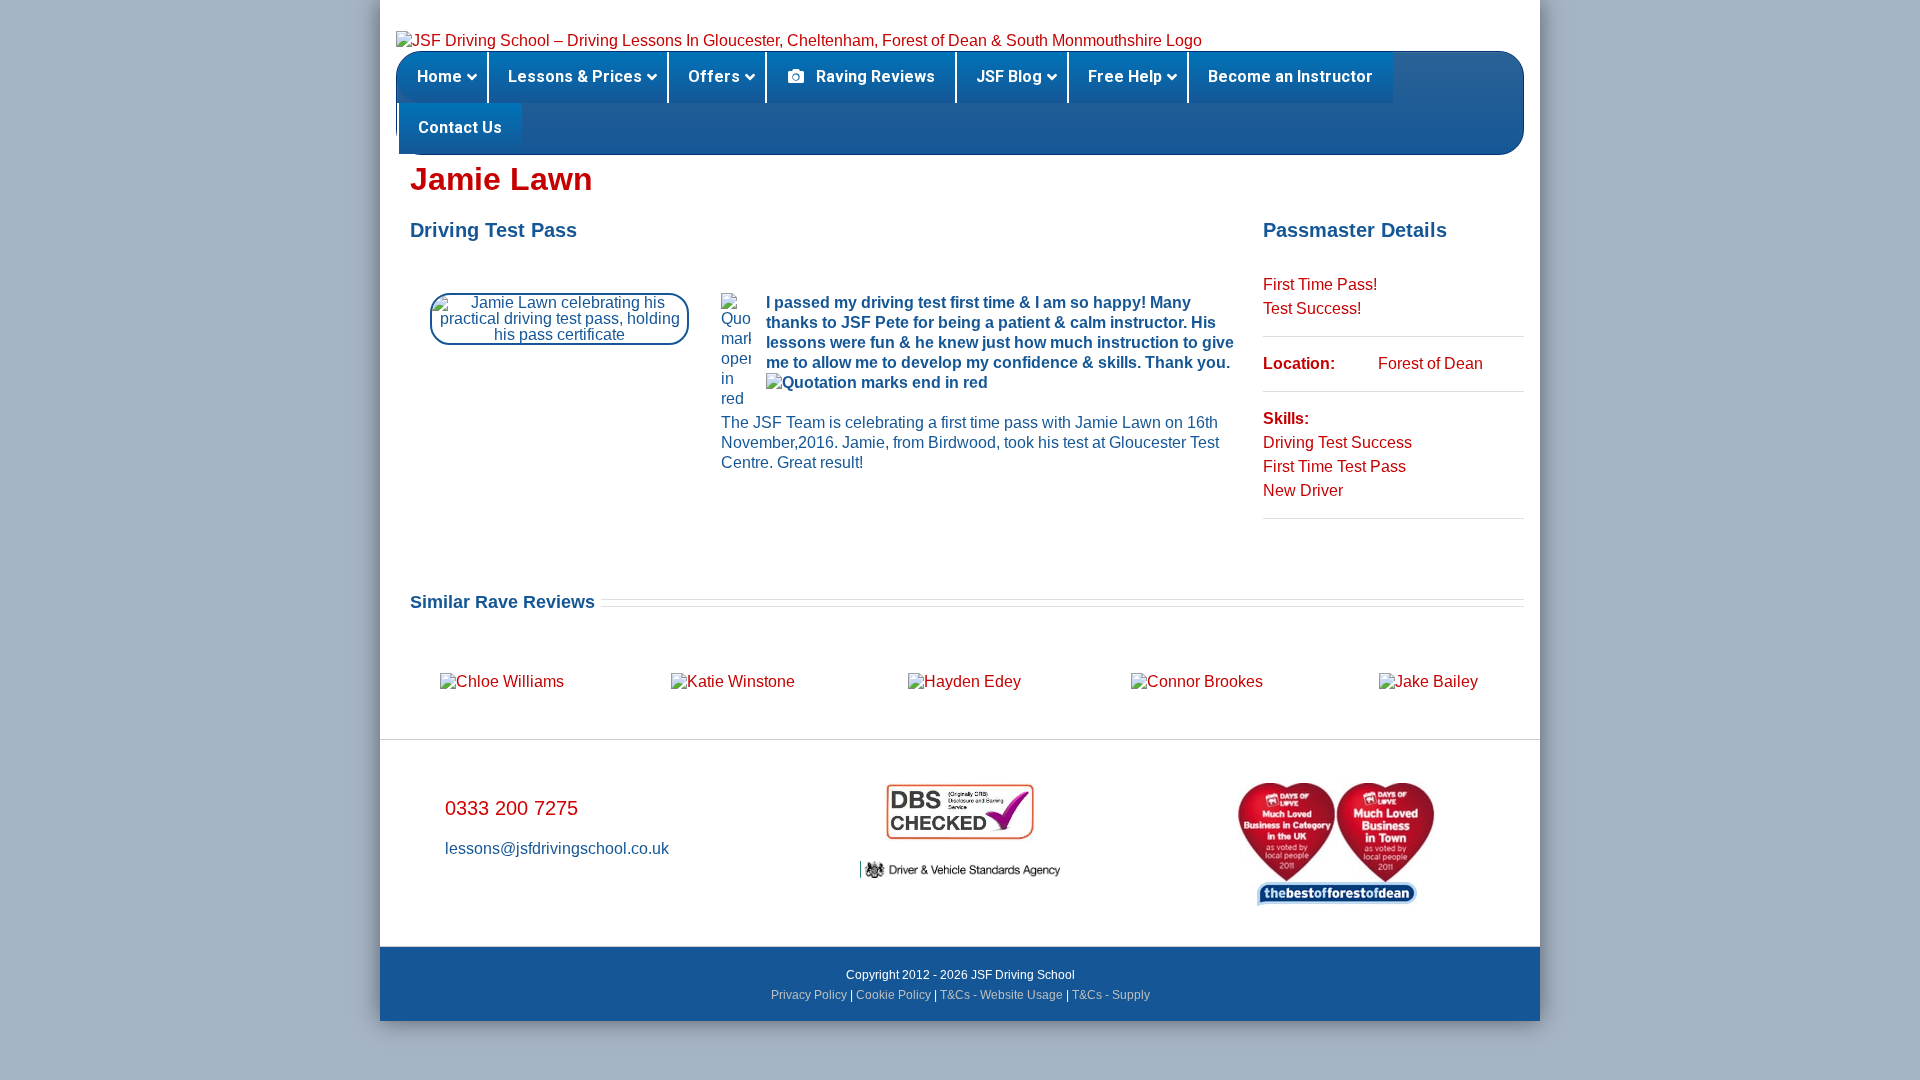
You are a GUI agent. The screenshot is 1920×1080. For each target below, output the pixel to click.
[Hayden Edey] (963, 663)
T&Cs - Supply (1111, 995)
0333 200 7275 (511, 808)
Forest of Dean (1430, 363)
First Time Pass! (1320, 284)
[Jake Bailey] (1427, 663)
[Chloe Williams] (500, 663)
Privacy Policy (809, 995)
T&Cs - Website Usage (1001, 995)
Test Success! (1312, 308)
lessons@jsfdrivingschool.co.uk (557, 848)
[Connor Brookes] (1195, 663)
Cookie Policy (893, 995)
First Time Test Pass (1334, 466)
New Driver (1303, 490)
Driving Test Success (1337, 442)
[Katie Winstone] (731, 663)
